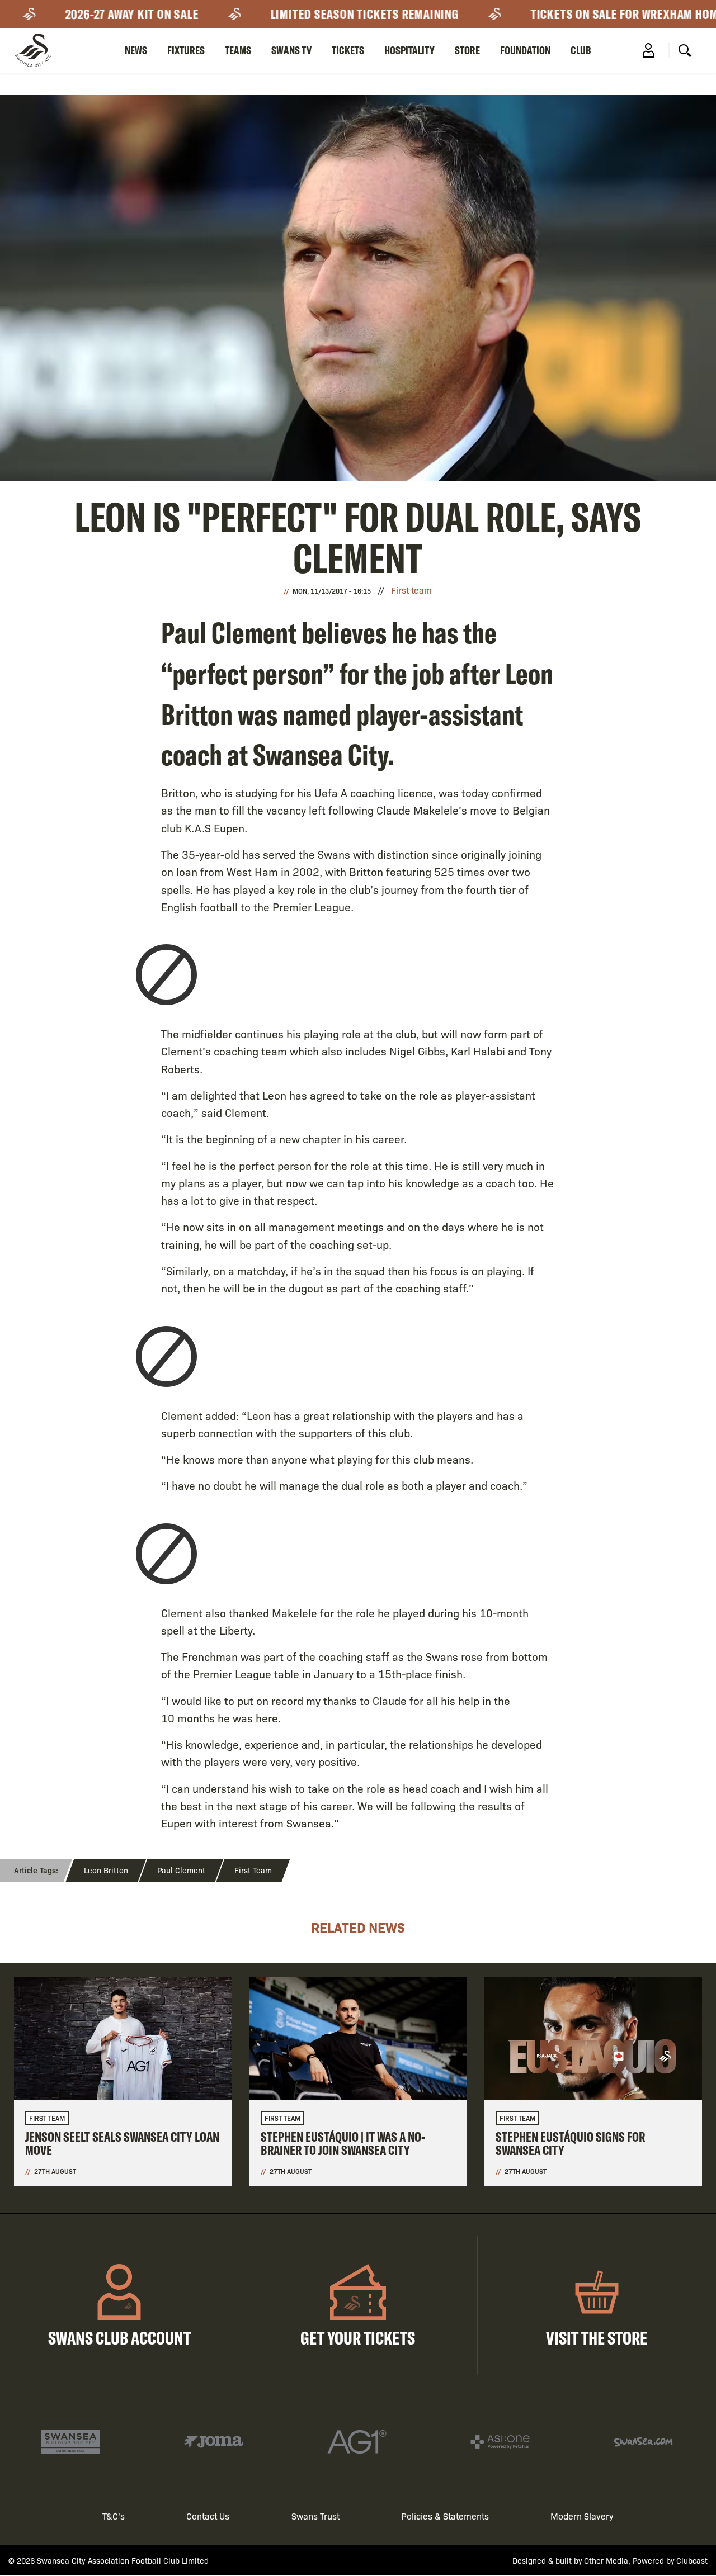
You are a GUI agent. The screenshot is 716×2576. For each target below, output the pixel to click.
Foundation (525, 50)
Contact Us (208, 2516)
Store (467, 50)
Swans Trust (315, 2516)
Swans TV (291, 50)
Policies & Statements (445, 2516)
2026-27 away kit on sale (98, 14)
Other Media (606, 2560)
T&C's (114, 2516)
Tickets (348, 50)
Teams (238, 50)
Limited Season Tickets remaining (330, 14)
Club (581, 50)
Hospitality (409, 50)
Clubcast (692, 2560)
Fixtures (186, 50)
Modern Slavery (582, 2516)
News (136, 50)
